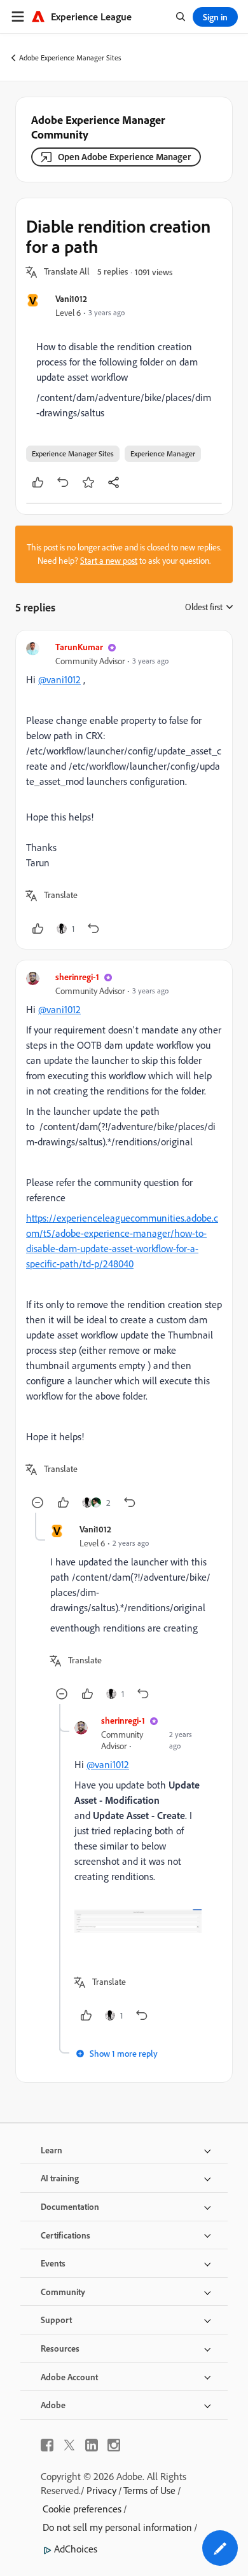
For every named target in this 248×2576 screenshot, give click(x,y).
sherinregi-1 (77, 977)
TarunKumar (79, 647)
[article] (124, 790)
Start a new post (109, 561)
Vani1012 (71, 298)
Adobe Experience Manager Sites (70, 58)
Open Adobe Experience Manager (124, 157)
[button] (67, 272)
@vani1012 (59, 679)
